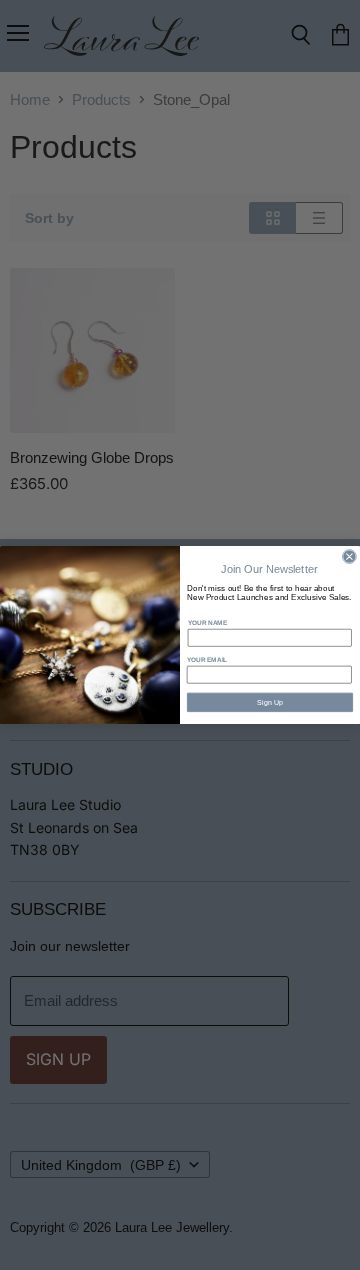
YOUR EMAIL (207, 659)
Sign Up (270, 702)
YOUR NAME (207, 622)
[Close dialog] (349, 557)
